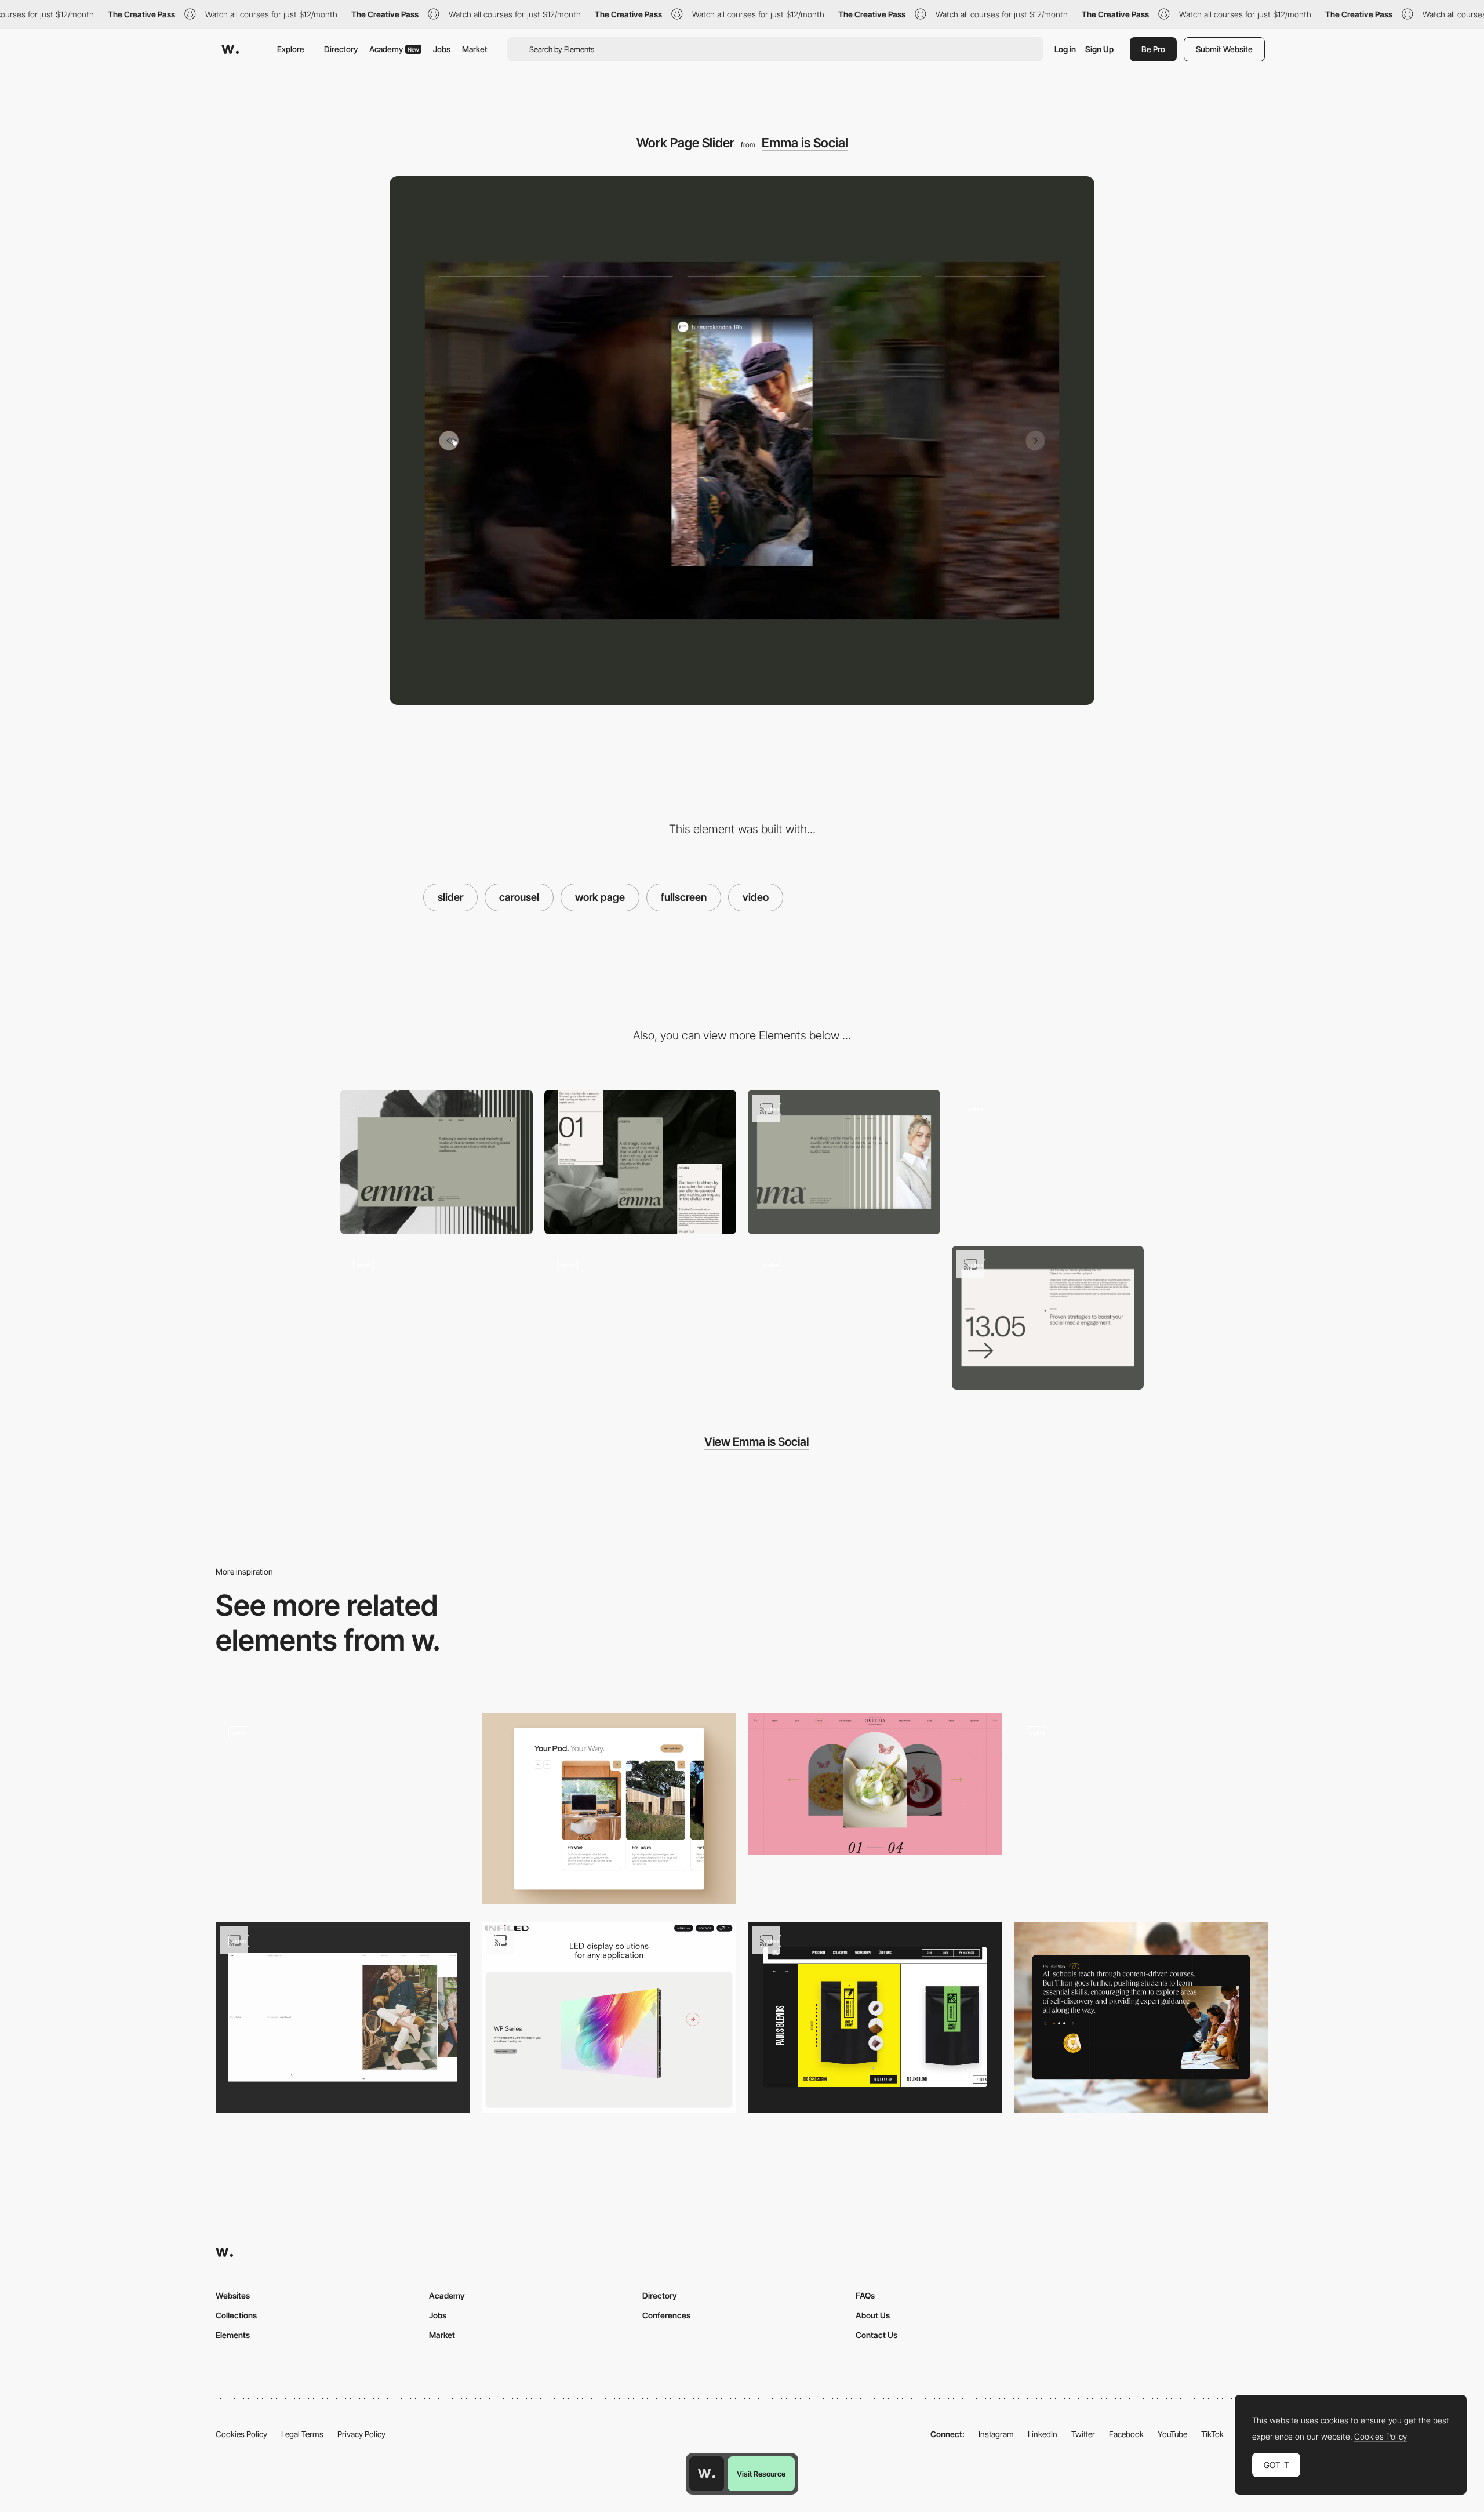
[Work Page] (844, 1318)
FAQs (865, 2295)
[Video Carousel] (343, 1808)
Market (475, 49)
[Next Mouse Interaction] (1048, 1318)
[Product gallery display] (609, 2017)
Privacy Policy (361, 2434)
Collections (236, 2315)
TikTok (1212, 2434)
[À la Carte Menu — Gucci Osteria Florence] (875, 1784)
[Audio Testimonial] (1141, 2017)
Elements (233, 2335)
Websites (233, 2295)
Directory (341, 49)
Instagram (996, 2434)
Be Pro (1153, 49)
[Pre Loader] (641, 1318)
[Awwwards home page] (707, 2474)
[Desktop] (437, 1162)
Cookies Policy (241, 2434)
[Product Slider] (875, 2017)
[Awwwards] (230, 49)
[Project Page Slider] (343, 2017)
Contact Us (876, 2335)
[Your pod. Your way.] (609, 1808)
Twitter (1083, 2434)
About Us (873, 2315)
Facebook (1126, 2434)
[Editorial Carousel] (1141, 1808)
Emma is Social (805, 143)
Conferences (666, 2315)
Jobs (442, 49)
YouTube (1172, 2434)
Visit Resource (761, 2474)
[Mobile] (641, 1162)
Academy (394, 49)
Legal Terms (302, 2434)
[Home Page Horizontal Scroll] (844, 1162)
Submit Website (1224, 49)
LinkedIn (1043, 2434)
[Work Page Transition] (1048, 1162)
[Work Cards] (437, 1318)
